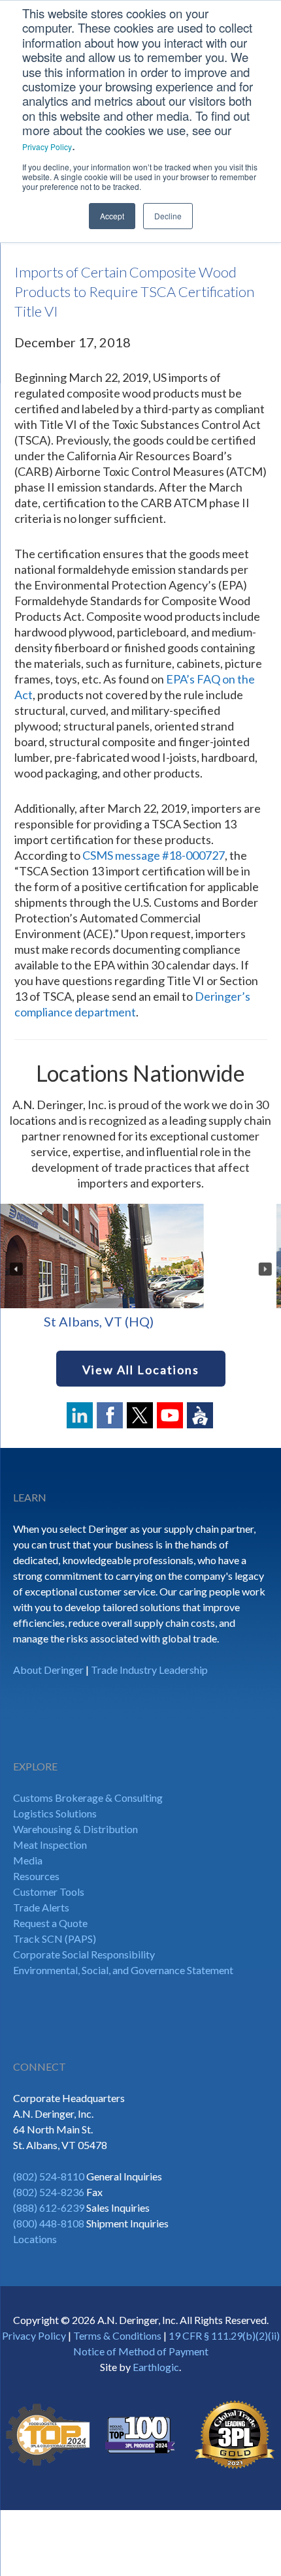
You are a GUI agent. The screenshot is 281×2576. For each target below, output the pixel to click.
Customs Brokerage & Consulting (88, 1798)
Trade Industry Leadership (149, 1670)
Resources (36, 1876)
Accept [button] (112, 216)
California (152, 1321)
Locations (35, 2239)
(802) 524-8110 (49, 2176)
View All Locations (141, 1370)
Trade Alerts (41, 1907)
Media (28, 1860)
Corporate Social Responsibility (84, 1954)
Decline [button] (168, 216)
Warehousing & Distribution (75, 1829)
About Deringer (48, 1670)
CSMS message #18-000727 (154, 855)
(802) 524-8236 (49, 2192)
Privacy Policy (47, 147)
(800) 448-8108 (49, 2223)
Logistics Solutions (55, 1813)
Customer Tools (49, 1892)
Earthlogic (156, 2367)
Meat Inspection (50, 1845)
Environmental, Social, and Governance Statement (123, 1970)
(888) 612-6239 (49, 2207)
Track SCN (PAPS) (55, 1939)
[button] (16, 1269)
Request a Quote (50, 1923)
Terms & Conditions (117, 2335)
